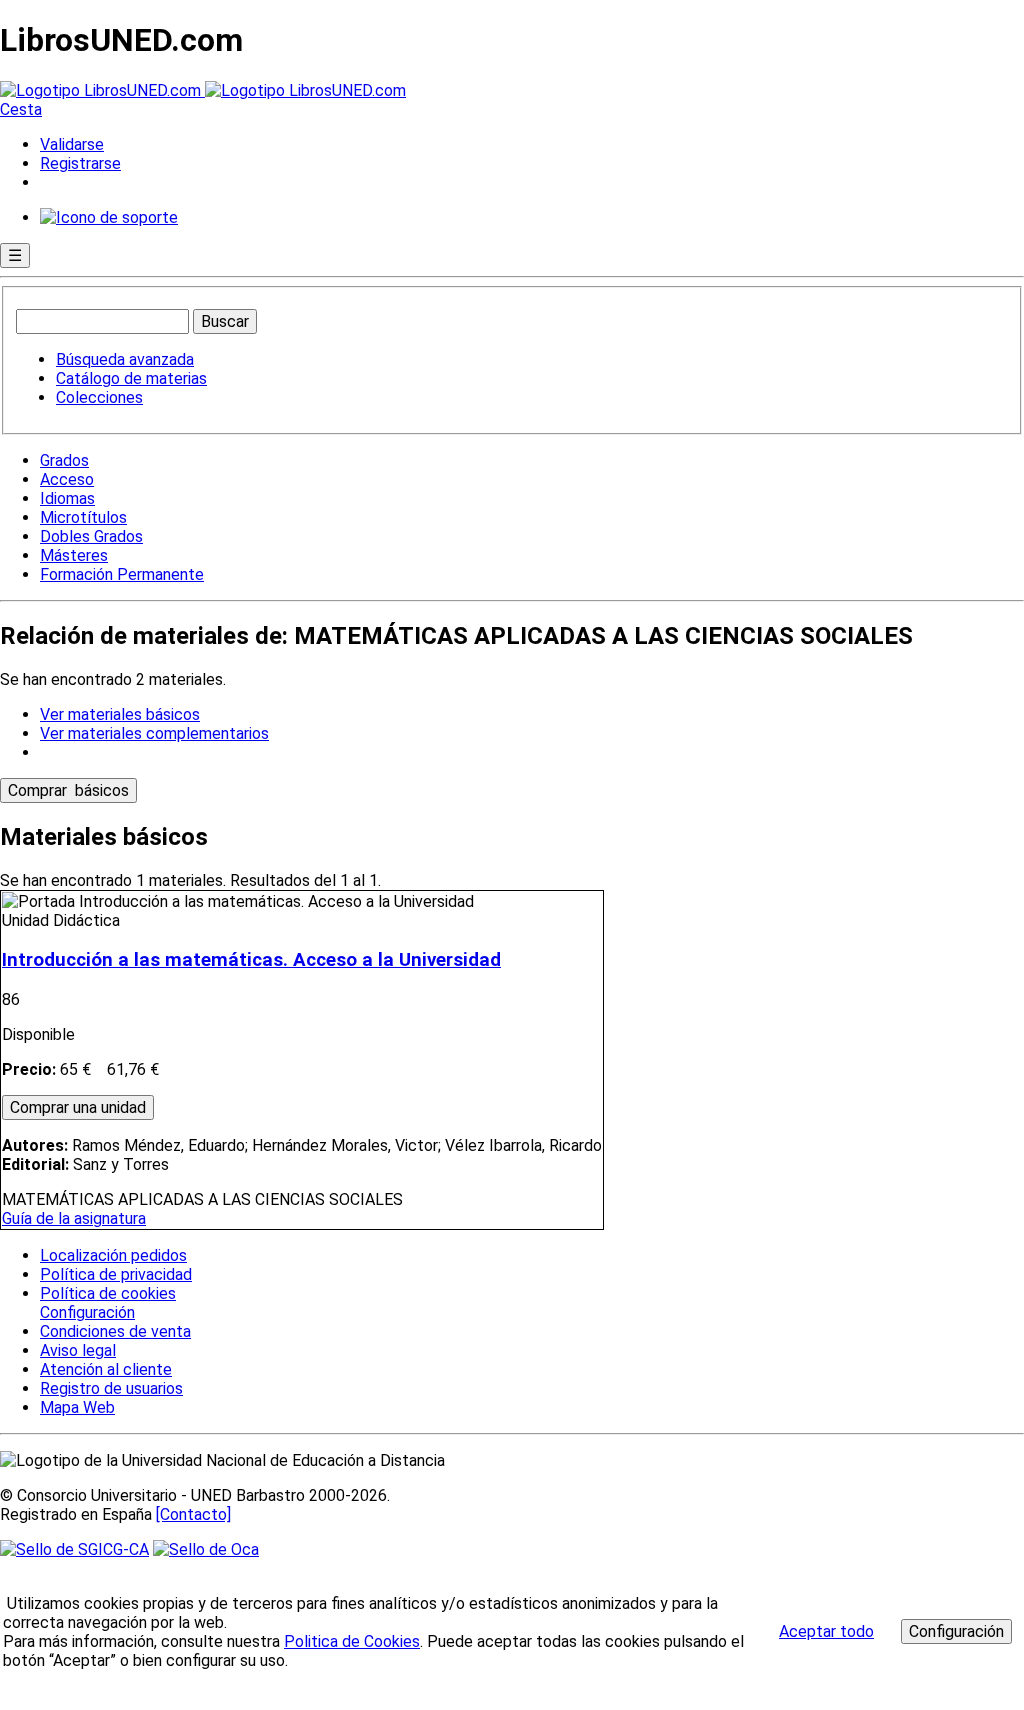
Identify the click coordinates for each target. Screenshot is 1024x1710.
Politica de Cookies (352, 1641)
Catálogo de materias (131, 378)
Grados (64, 460)
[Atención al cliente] (109, 217)
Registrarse (80, 163)
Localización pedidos (113, 1255)
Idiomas (67, 498)
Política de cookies (108, 1293)
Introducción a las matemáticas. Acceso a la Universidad (251, 960)
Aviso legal (78, 1350)
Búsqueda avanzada (125, 359)
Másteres (74, 555)
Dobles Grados (91, 536)
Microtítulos (83, 517)
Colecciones (99, 397)
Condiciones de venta (115, 1331)
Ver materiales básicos (120, 714)
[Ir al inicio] (203, 90)
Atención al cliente (106, 1369)
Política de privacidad (116, 1274)
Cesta (21, 109)
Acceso (67, 479)
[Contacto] (193, 1514)
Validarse (72, 144)
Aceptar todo (826, 1631)
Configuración (86, 1313)
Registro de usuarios (111, 1388)
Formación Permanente (122, 574)
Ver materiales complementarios (154, 733)
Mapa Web (77, 1407)
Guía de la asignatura (74, 1218)
